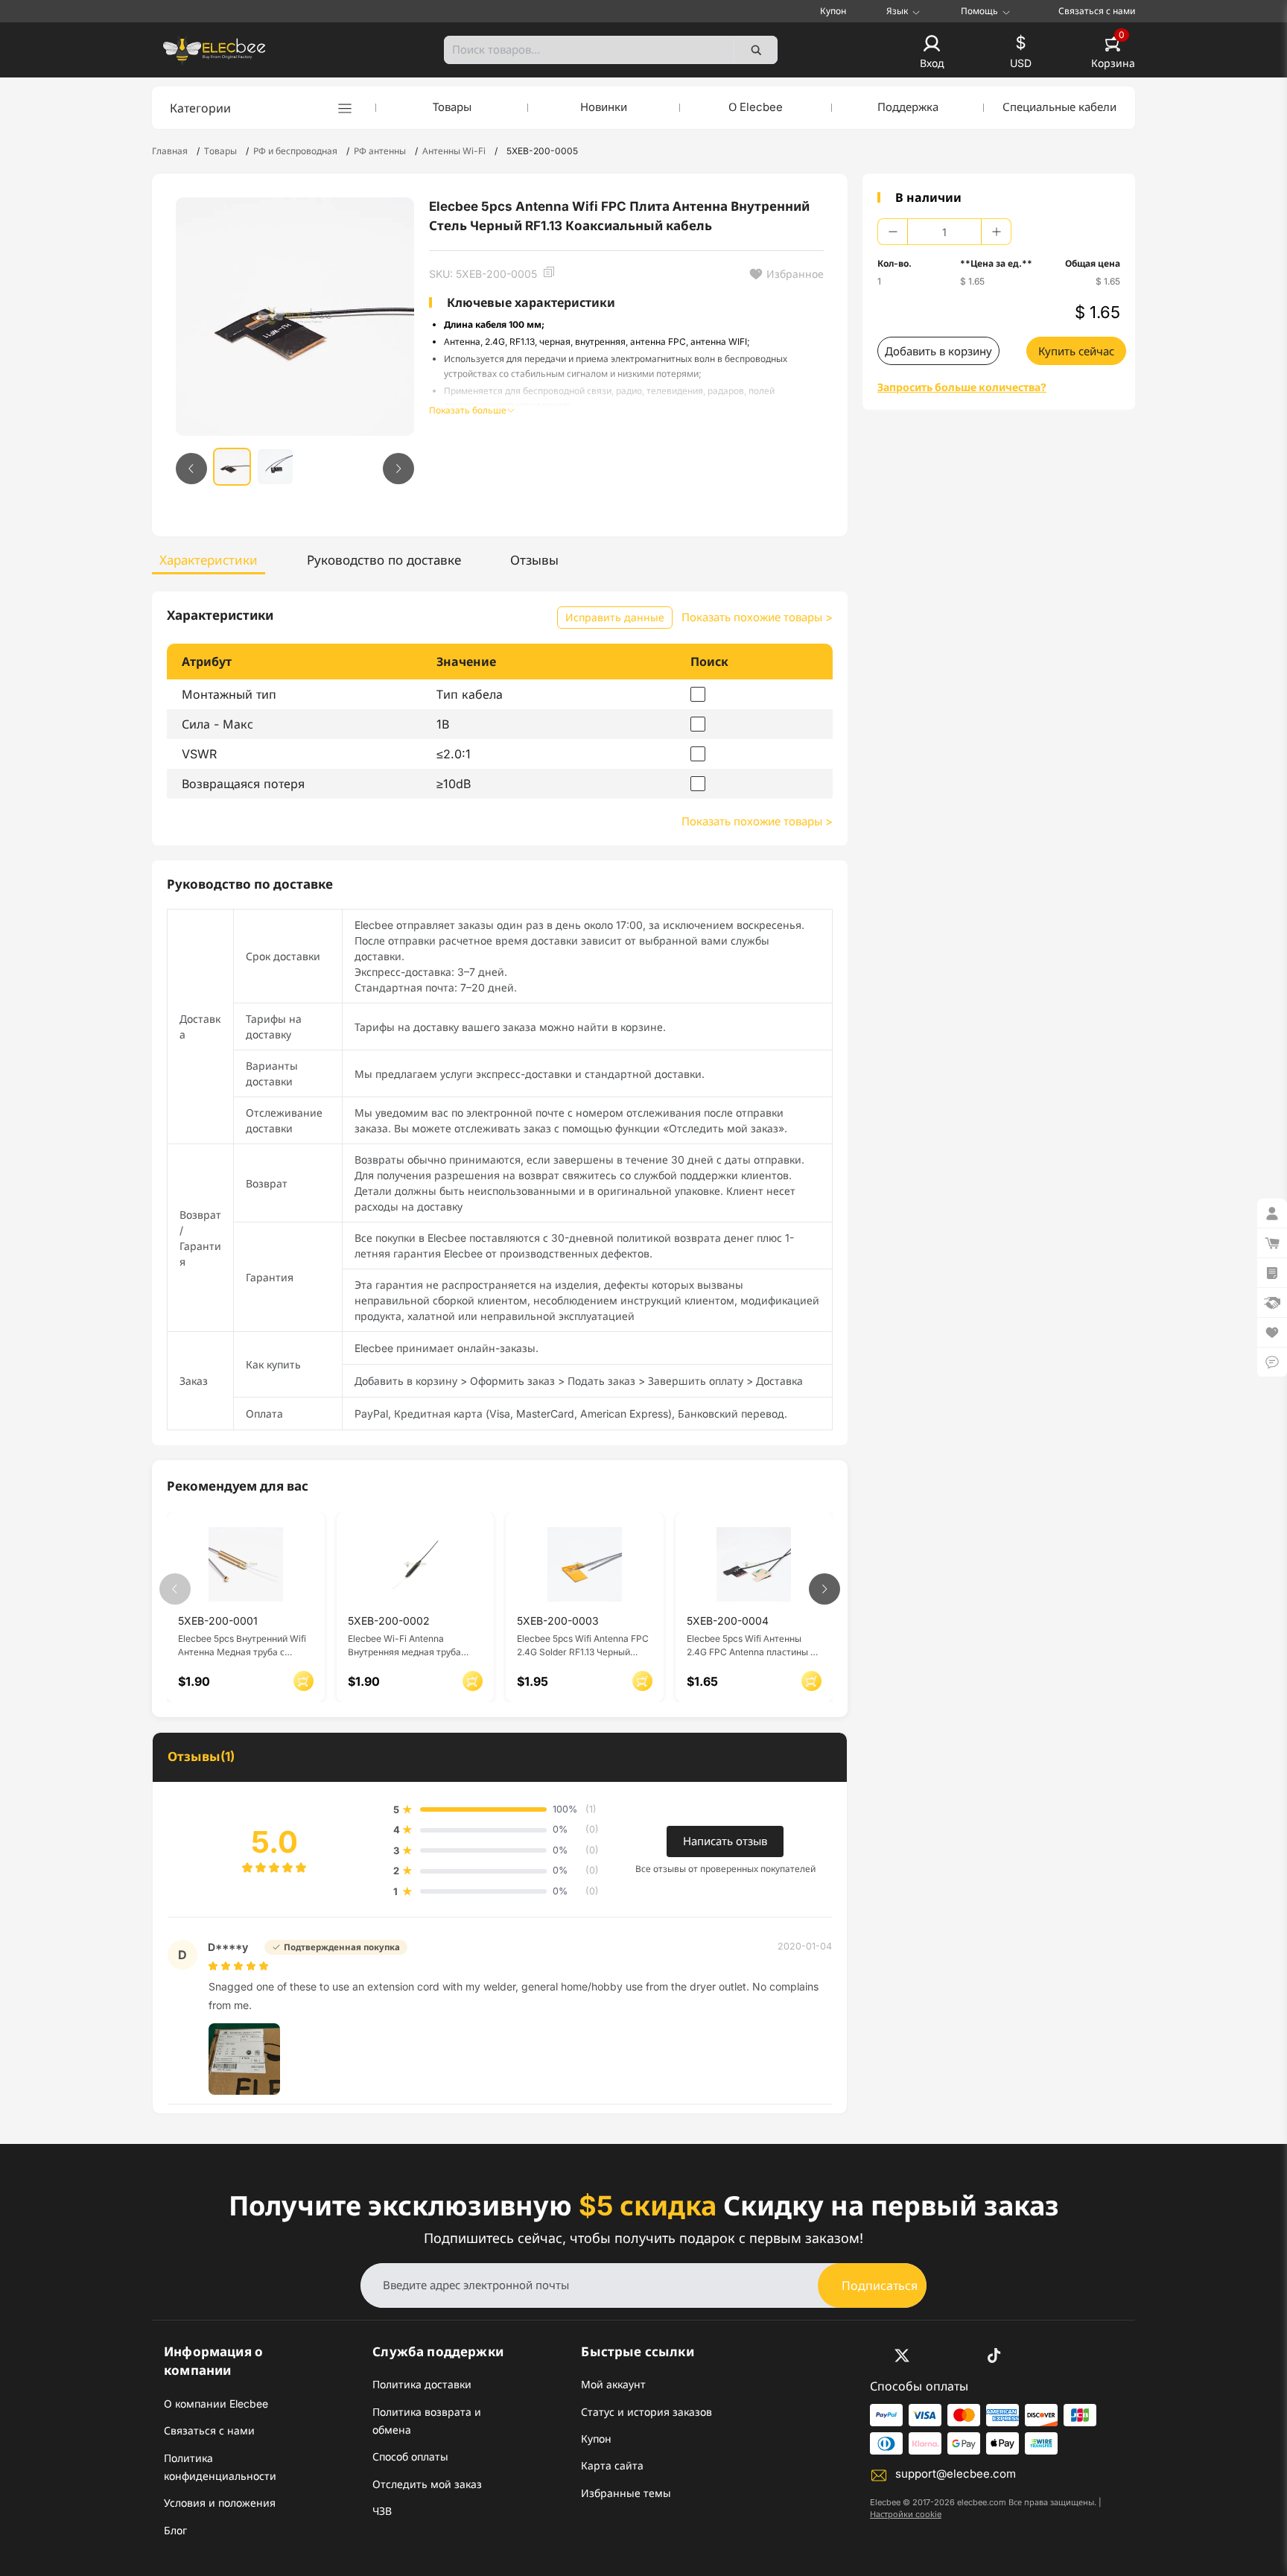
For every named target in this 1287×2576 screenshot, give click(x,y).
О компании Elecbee (216, 2404)
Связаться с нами (1097, 11)
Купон (833, 11)
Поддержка (908, 107)
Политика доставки (422, 2384)
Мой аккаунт (613, 2384)
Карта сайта (612, 2465)
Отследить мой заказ (427, 2484)
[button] (932, 53)
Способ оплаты (410, 2456)
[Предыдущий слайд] (191, 469)
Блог (175, 2530)
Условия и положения (220, 2503)
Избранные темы (626, 2493)
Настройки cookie (906, 2514)
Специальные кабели (1059, 107)
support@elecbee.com (956, 2474)
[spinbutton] (944, 232)
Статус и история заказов (646, 2412)
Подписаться (880, 2285)
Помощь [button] (979, 11)
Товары (452, 107)
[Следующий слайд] (398, 469)
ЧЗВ (382, 2511)
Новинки (604, 107)
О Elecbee (756, 107)
